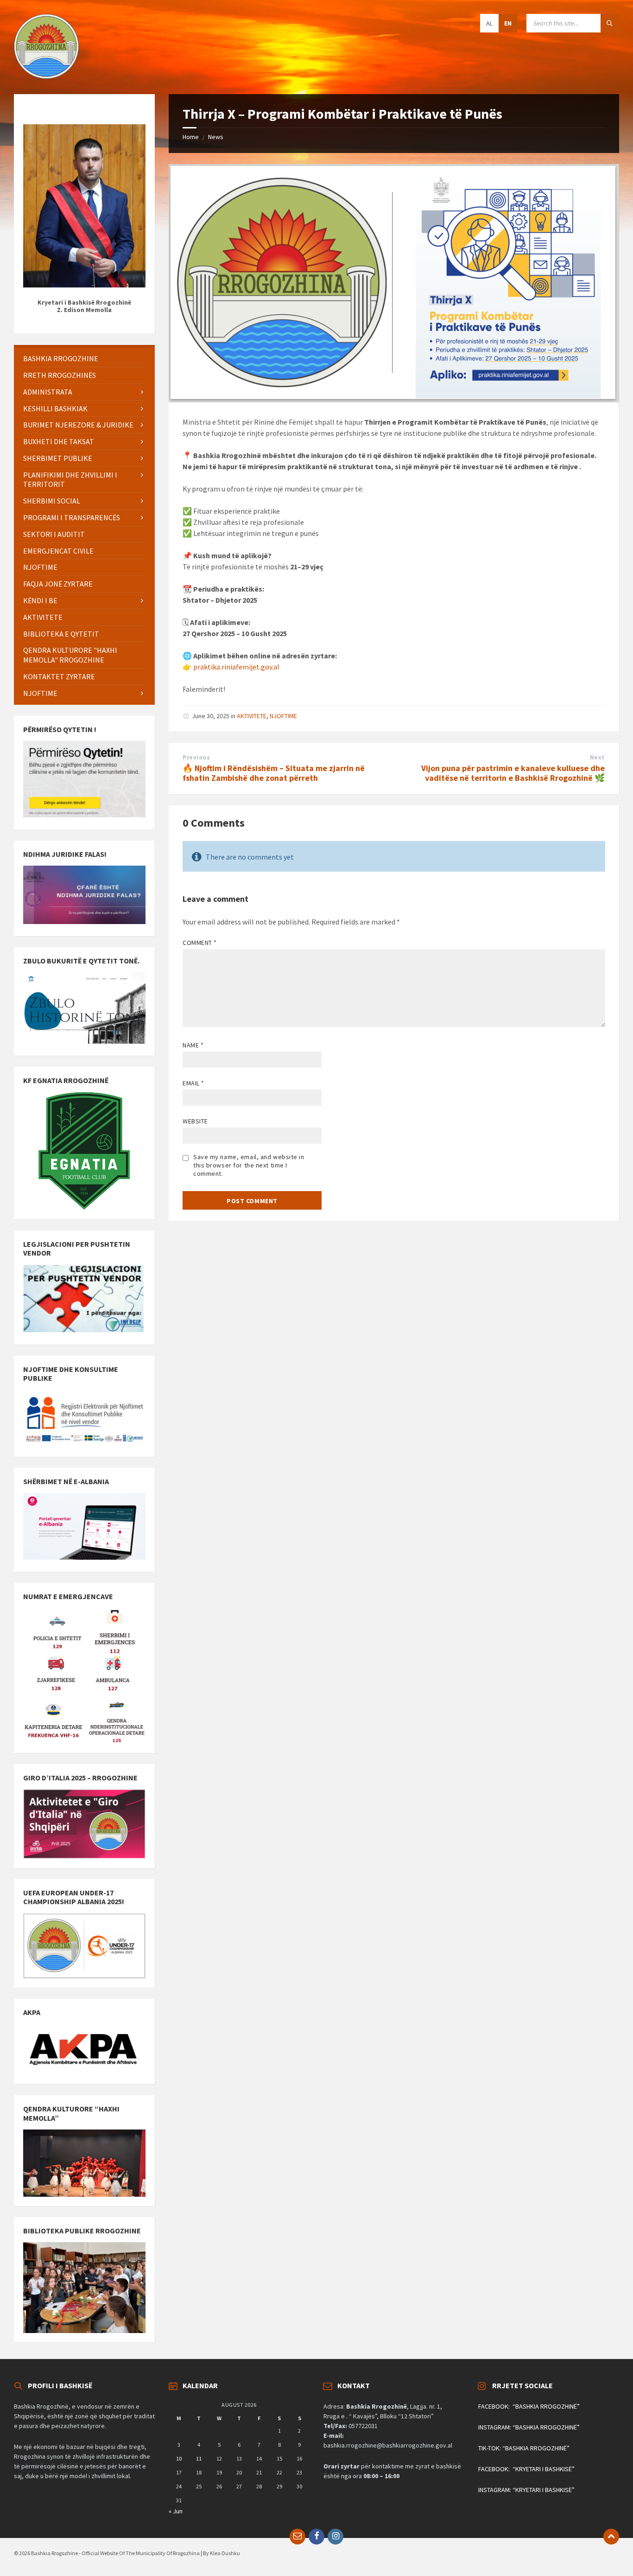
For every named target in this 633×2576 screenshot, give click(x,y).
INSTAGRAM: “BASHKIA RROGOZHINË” (529, 2427)
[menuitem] (84, 359)
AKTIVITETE (252, 716)
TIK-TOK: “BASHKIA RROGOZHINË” (524, 2448)
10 (179, 2458)
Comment (200, 943)
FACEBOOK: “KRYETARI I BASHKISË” (526, 2469)
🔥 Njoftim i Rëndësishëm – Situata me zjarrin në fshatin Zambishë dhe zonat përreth (274, 773)
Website (195, 1121)
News (216, 137)
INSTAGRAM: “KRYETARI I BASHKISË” (526, 2490)
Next (597, 757)
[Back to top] (611, 2537)
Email (193, 1083)
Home (191, 137)
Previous (196, 757)
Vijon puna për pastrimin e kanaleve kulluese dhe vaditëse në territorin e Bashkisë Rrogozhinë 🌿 (513, 773)
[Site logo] (46, 76)
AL (489, 23)
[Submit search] (610, 23)
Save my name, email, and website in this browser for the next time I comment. (249, 1165)
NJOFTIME (283, 716)
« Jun (176, 2511)
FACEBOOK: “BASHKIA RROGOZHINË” (529, 2406)
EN (508, 23)
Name (193, 1045)
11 (199, 2458)
